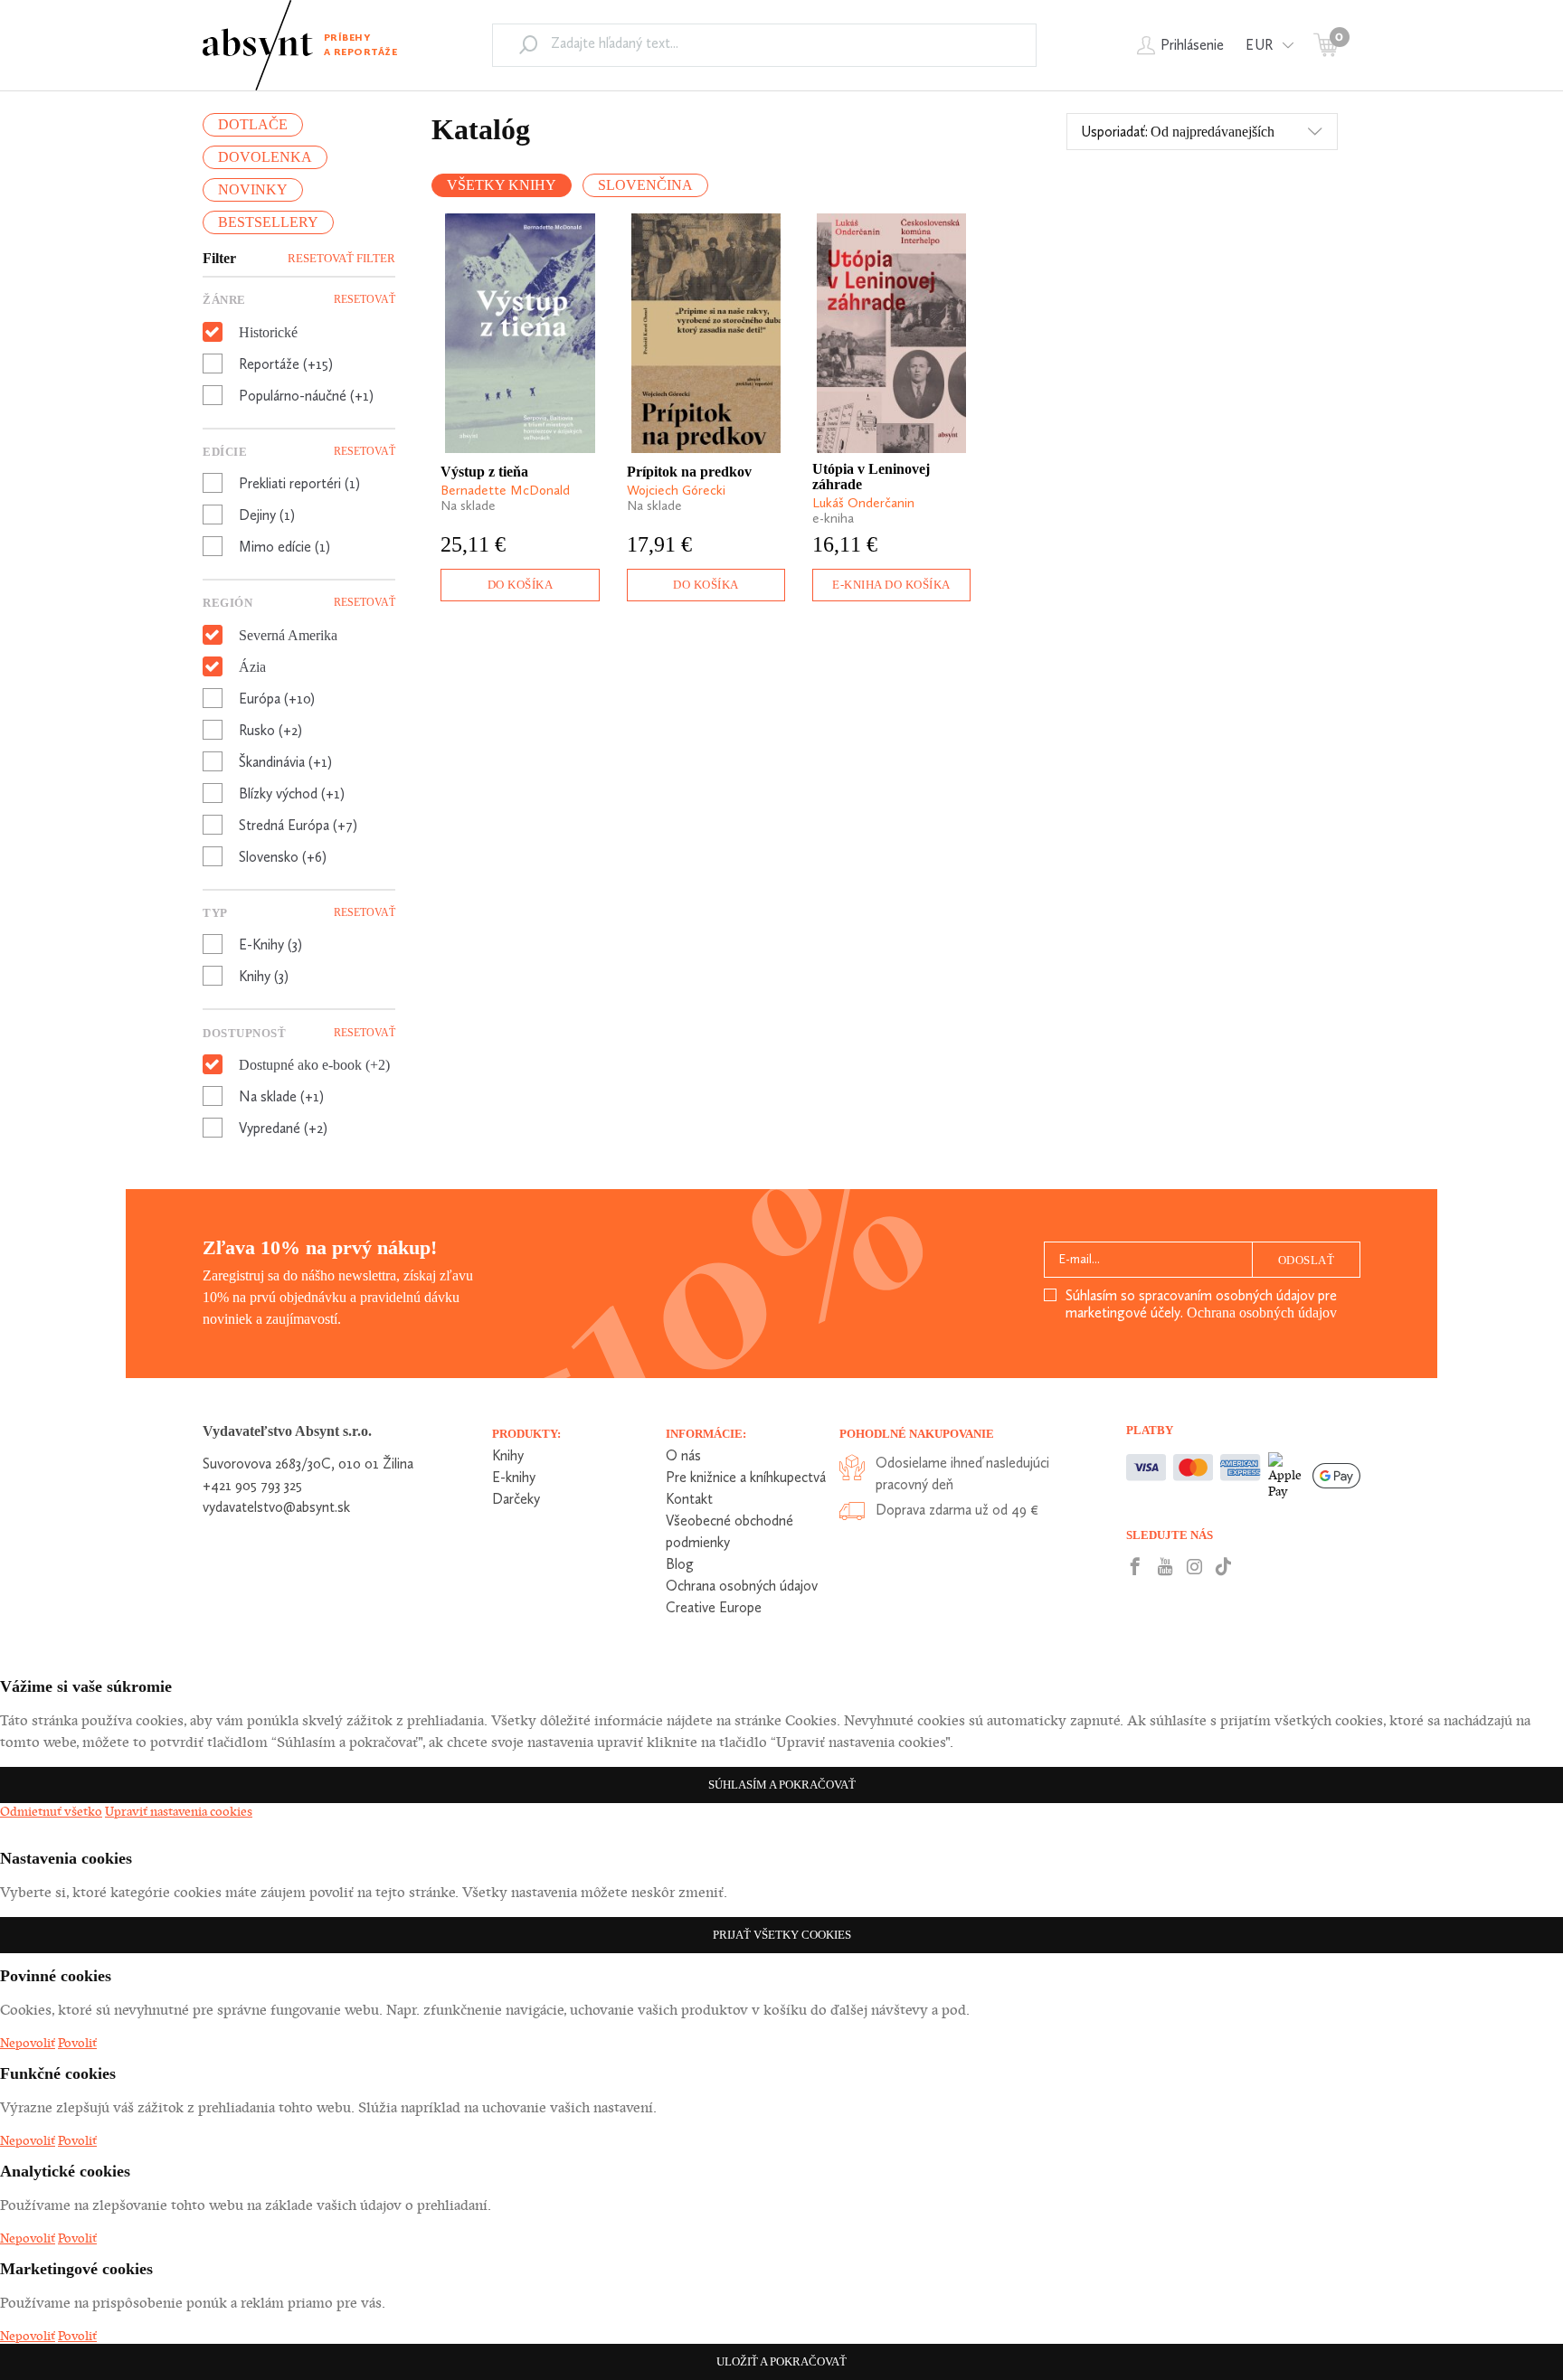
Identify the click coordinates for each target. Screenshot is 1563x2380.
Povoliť (77, 2043)
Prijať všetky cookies (782, 1935)
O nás (683, 1455)
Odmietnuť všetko (51, 1811)
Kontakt (689, 1499)
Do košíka (521, 585)
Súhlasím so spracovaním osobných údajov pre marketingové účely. (1201, 1304)
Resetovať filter (341, 258)
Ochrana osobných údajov (1262, 1313)
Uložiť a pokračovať (781, 2361)
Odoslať (1307, 1260)
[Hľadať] (528, 44)
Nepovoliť (28, 2043)
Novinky (253, 189)
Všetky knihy (502, 185)
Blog (680, 1564)
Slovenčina (645, 185)
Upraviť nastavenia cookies (179, 1811)
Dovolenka (265, 157)
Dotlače (253, 124)
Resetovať (365, 299)
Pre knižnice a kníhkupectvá (746, 1477)
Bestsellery (268, 222)
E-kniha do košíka (891, 585)
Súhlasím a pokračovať (782, 1785)
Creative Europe (714, 1607)
